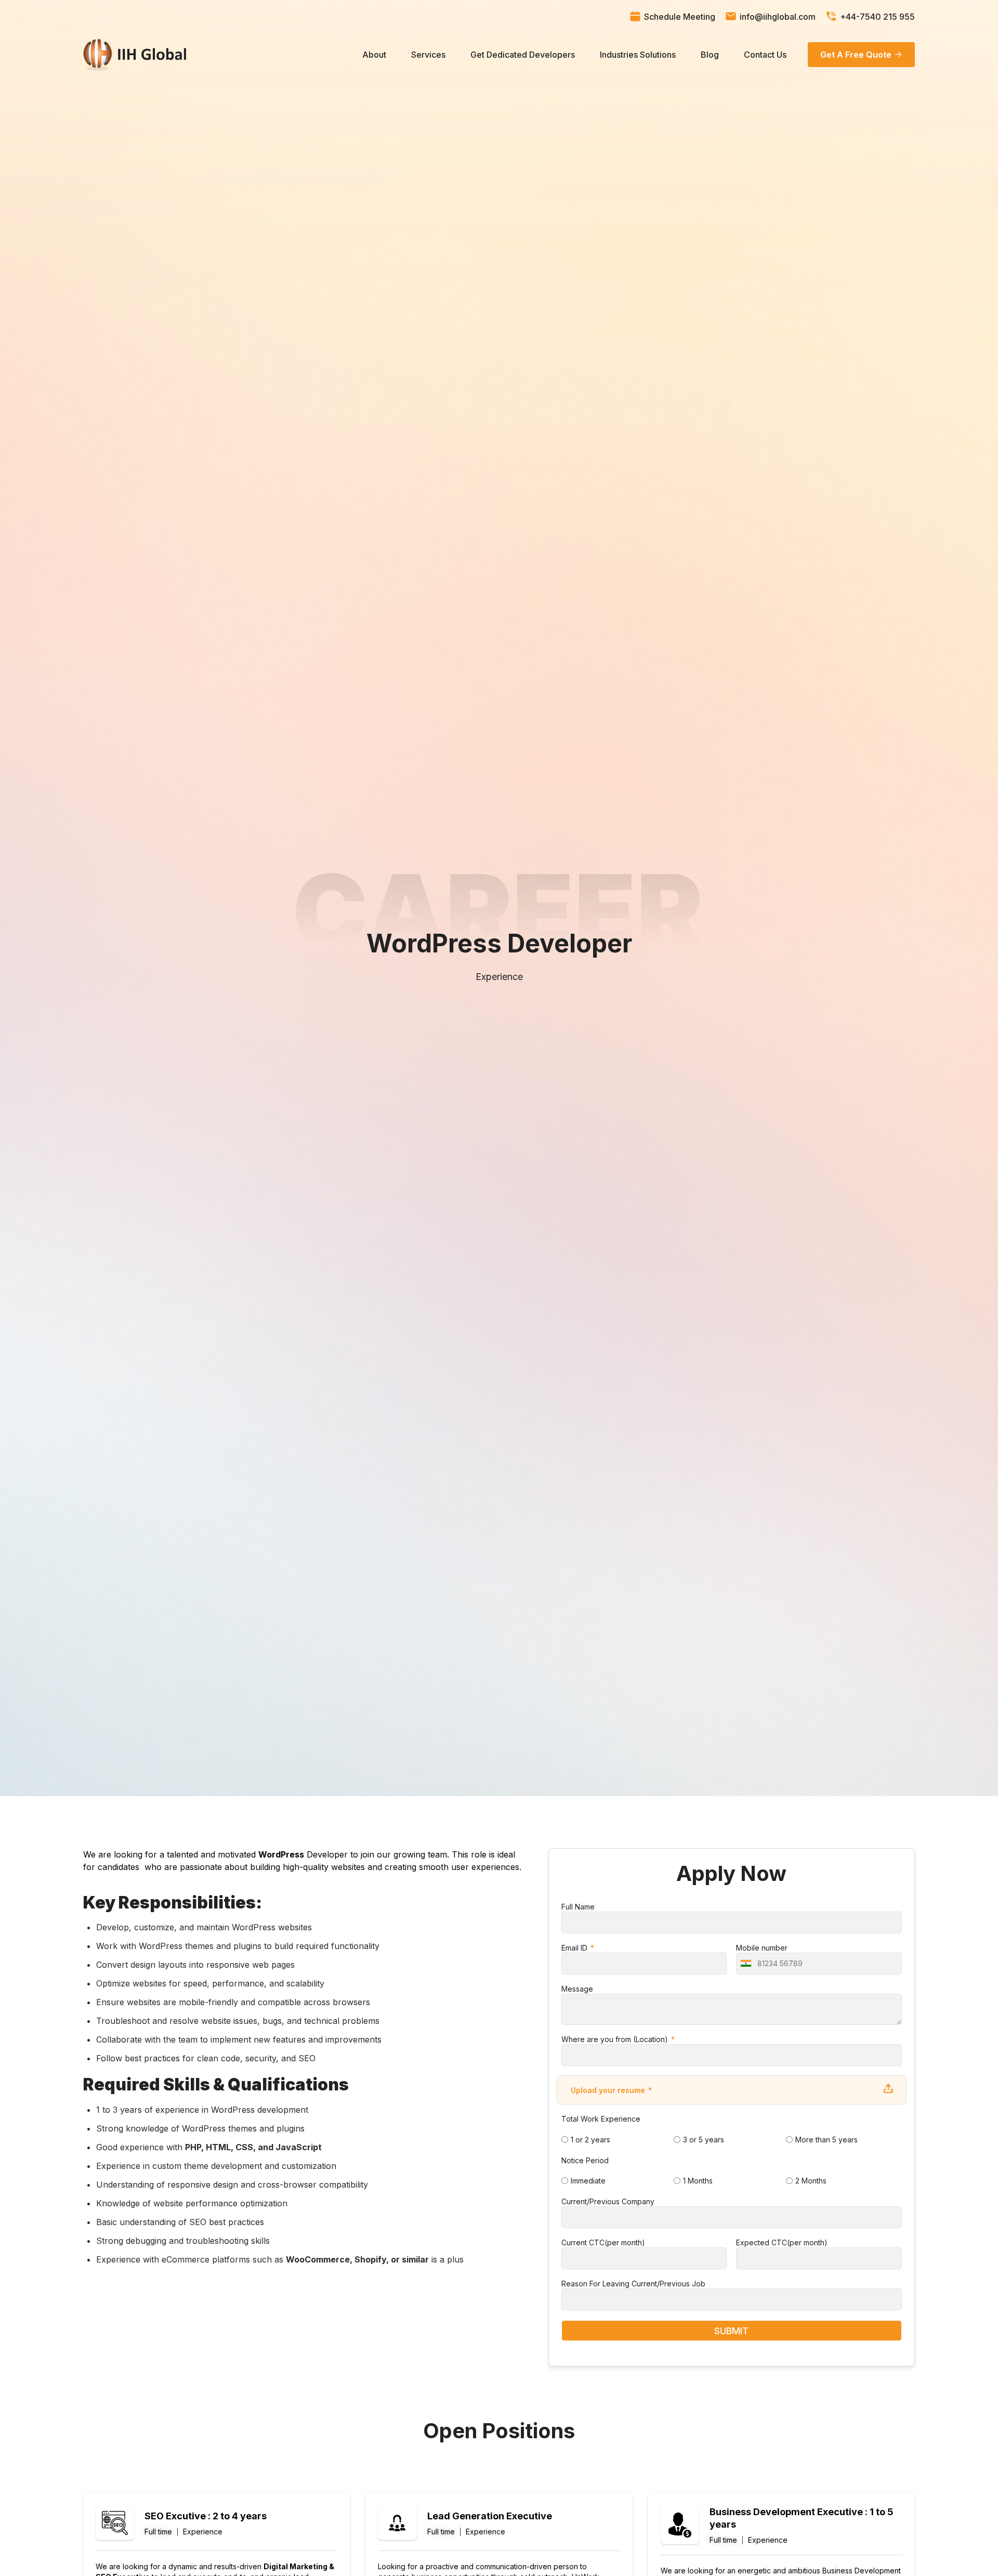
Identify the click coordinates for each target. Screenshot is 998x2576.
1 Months (698, 2181)
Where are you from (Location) (616, 2039)
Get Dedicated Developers (523, 55)
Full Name (578, 1907)
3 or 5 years (704, 2140)
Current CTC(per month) (603, 2242)
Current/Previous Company (608, 2201)
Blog (710, 55)
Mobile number (762, 1948)
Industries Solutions (638, 55)
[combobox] (745, 1964)
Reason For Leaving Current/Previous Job (633, 2284)
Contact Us (765, 55)
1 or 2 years (590, 2140)
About (374, 55)
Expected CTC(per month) (782, 2242)
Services (428, 55)
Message (577, 1989)
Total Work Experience (601, 2119)
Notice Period (585, 2160)
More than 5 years (826, 2140)
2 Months (811, 2181)
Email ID (575, 1948)
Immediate (588, 2181)
